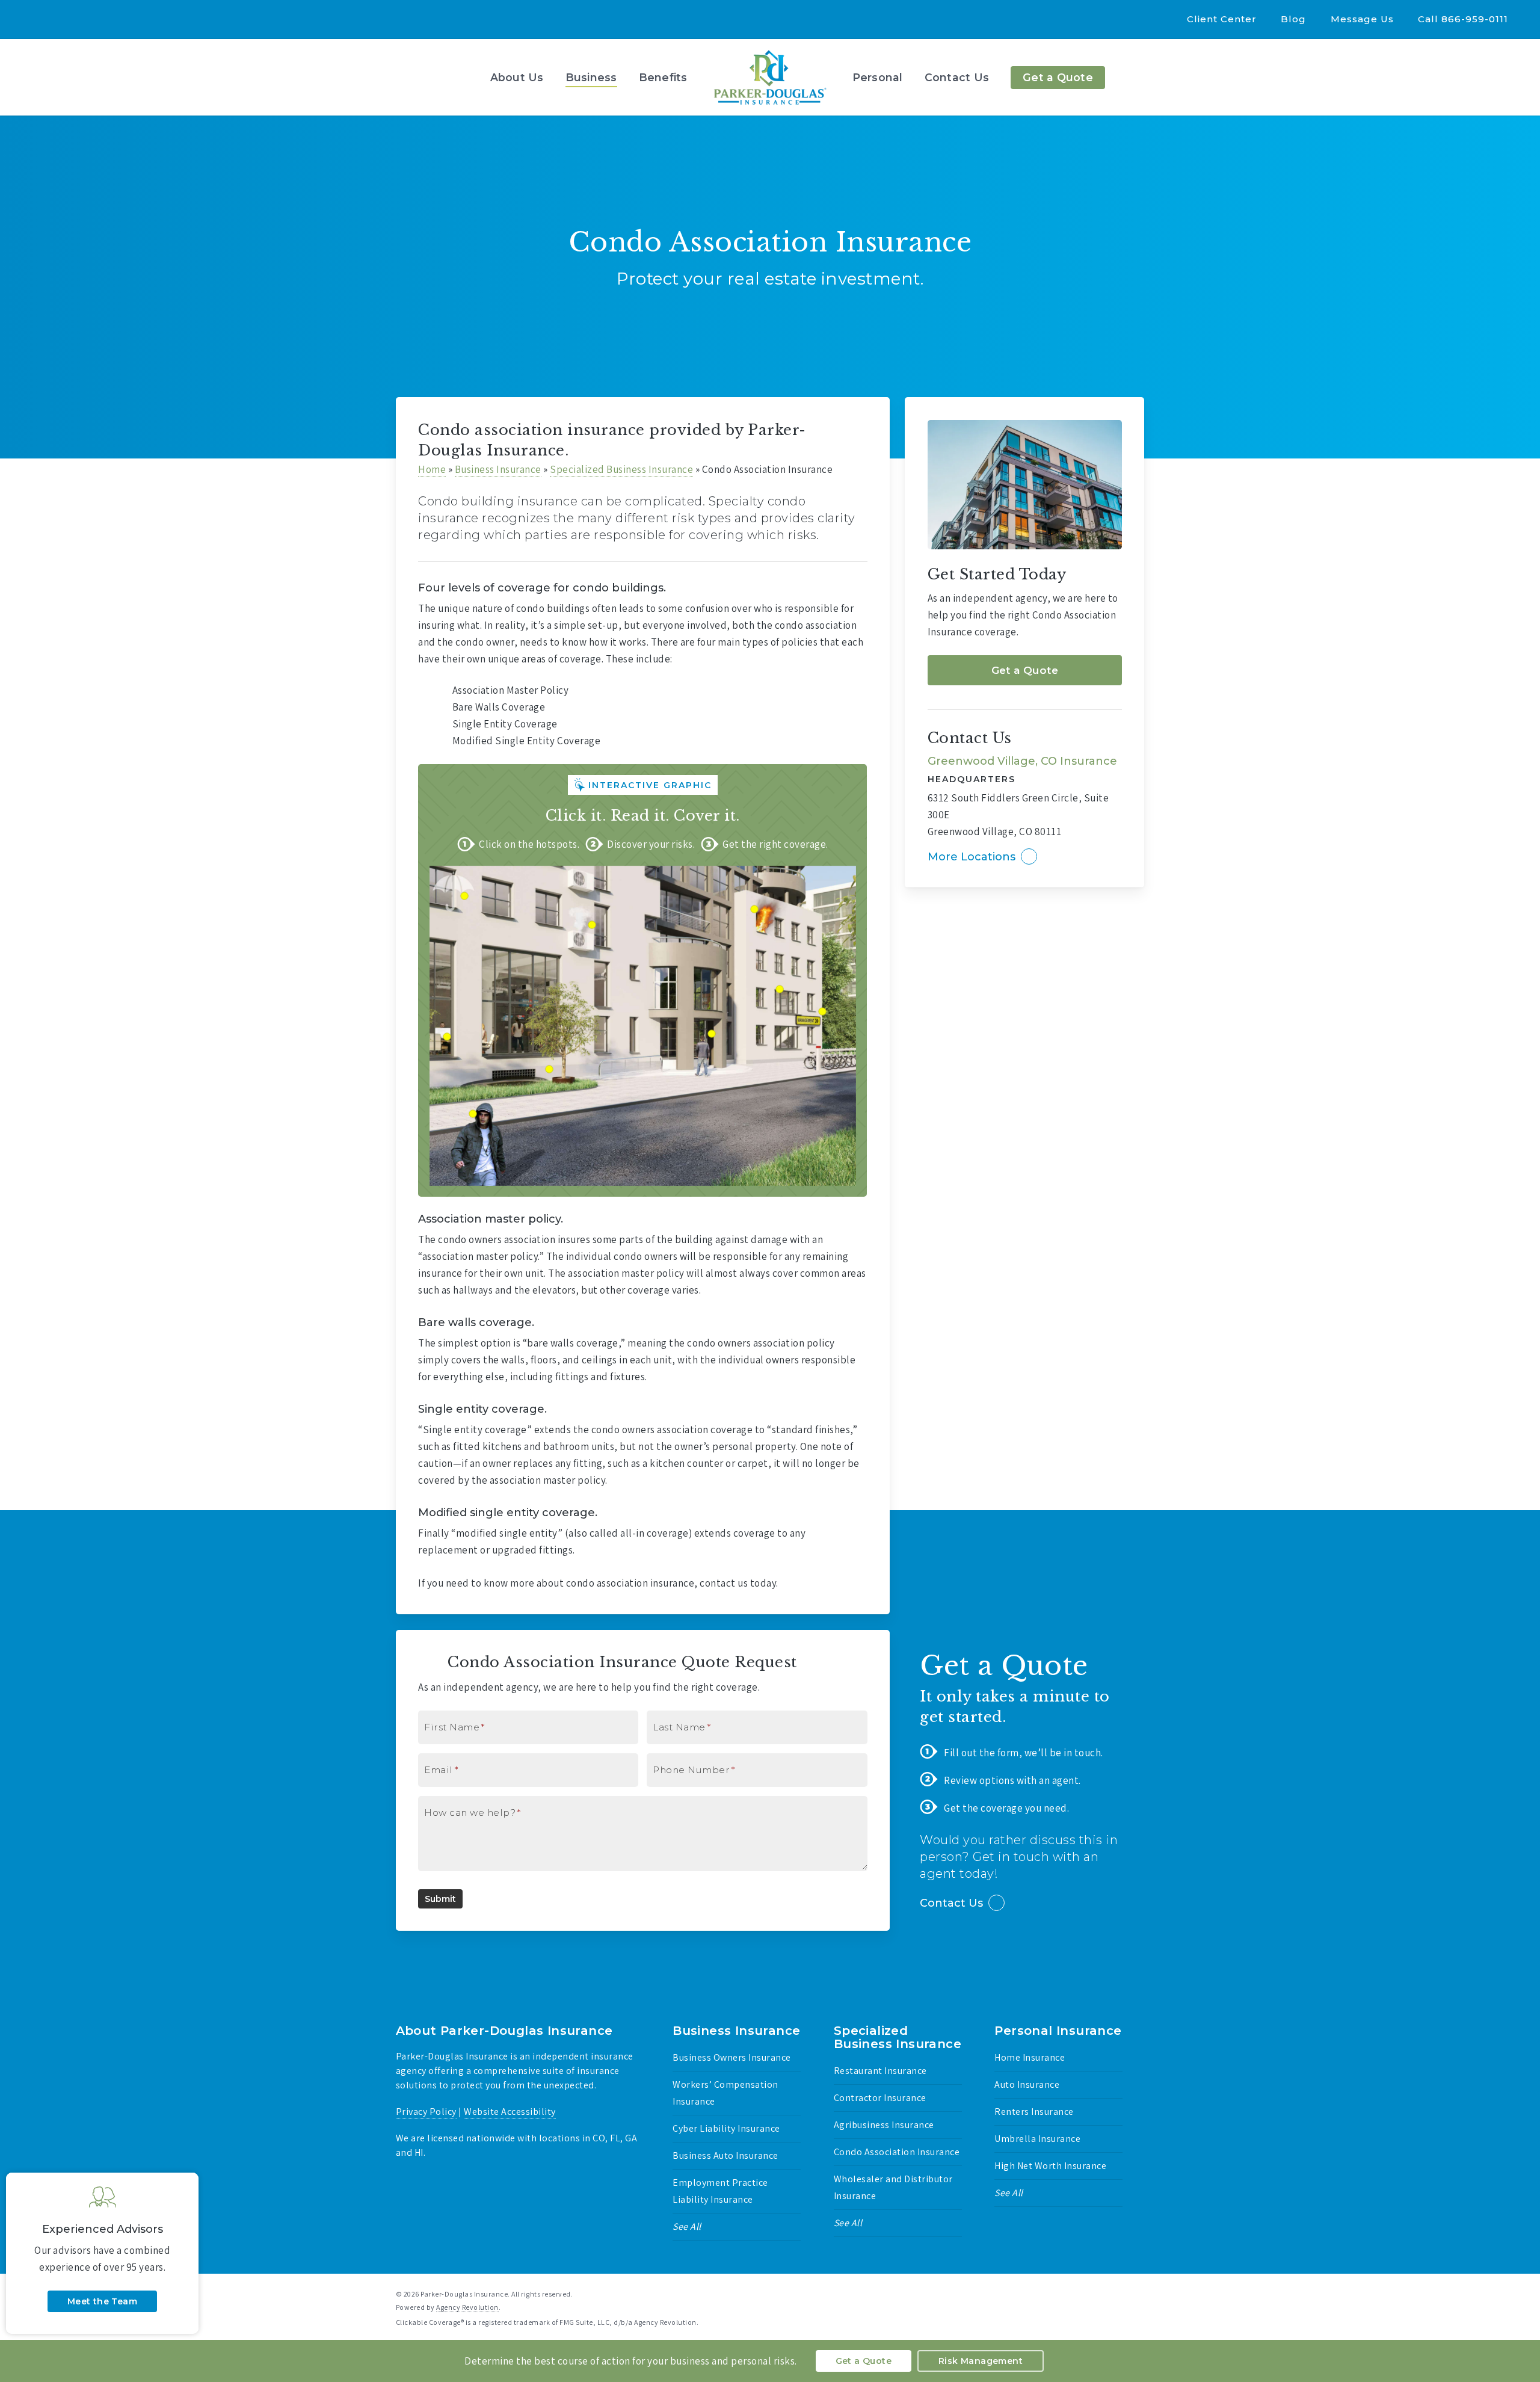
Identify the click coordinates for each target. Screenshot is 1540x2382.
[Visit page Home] (770, 77)
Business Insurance (498, 469)
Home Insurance (1030, 2057)
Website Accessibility (510, 2112)
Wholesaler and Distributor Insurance (893, 2187)
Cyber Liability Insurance (726, 2128)
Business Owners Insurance (732, 2057)
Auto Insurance (1027, 2084)
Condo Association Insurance (897, 2152)
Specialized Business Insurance (621, 469)
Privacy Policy (426, 2112)
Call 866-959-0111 (1463, 19)
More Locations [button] (972, 857)
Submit (440, 1899)
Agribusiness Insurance (884, 2125)
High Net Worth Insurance (1050, 2166)
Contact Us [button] (951, 1903)
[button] (1025, 670)
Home (432, 469)
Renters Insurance (1034, 2112)
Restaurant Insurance (880, 2071)
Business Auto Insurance (725, 2155)
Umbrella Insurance (1037, 2139)
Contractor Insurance (880, 2098)
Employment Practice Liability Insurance (720, 2191)
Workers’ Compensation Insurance (725, 2093)
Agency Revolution (467, 2307)
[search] (1516, 78)
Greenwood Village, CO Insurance (1022, 761)
